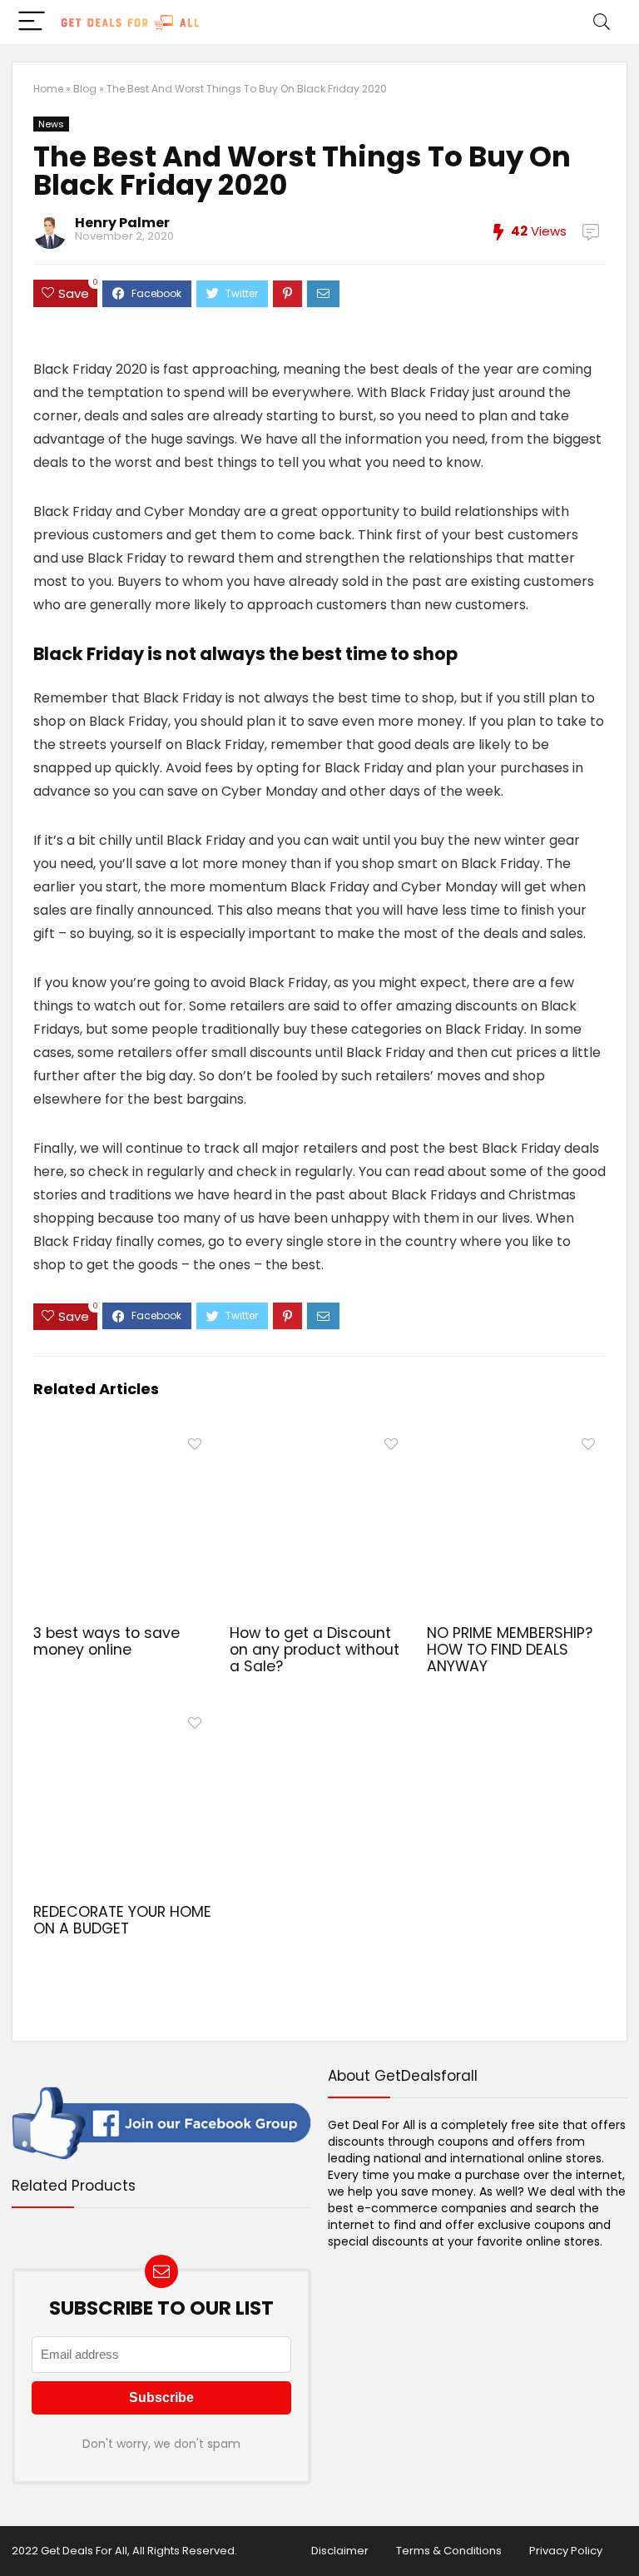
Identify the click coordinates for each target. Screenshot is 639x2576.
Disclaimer (340, 2551)
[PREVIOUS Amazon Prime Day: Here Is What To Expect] (17, 2534)
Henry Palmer (122, 223)
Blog (85, 89)
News (51, 124)
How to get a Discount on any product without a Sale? (315, 1650)
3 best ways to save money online (106, 1641)
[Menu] (32, 22)
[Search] (602, 22)
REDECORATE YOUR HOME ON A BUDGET (122, 1920)
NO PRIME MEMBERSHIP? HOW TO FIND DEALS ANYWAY (510, 1650)
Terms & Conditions (449, 2551)
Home (48, 89)
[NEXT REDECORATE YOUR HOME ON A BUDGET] (622, 2534)
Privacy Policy (566, 2551)
